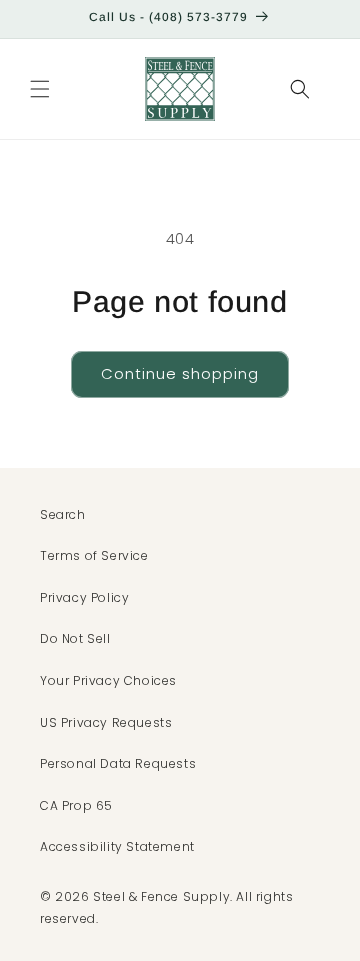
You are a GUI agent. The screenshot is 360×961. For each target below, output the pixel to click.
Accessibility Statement (117, 846)
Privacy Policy (84, 597)
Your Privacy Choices (108, 680)
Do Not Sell (75, 638)
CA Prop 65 (76, 805)
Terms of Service (94, 555)
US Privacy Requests (106, 722)
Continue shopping (180, 373)
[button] (40, 89)
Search (63, 514)
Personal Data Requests (118, 763)
